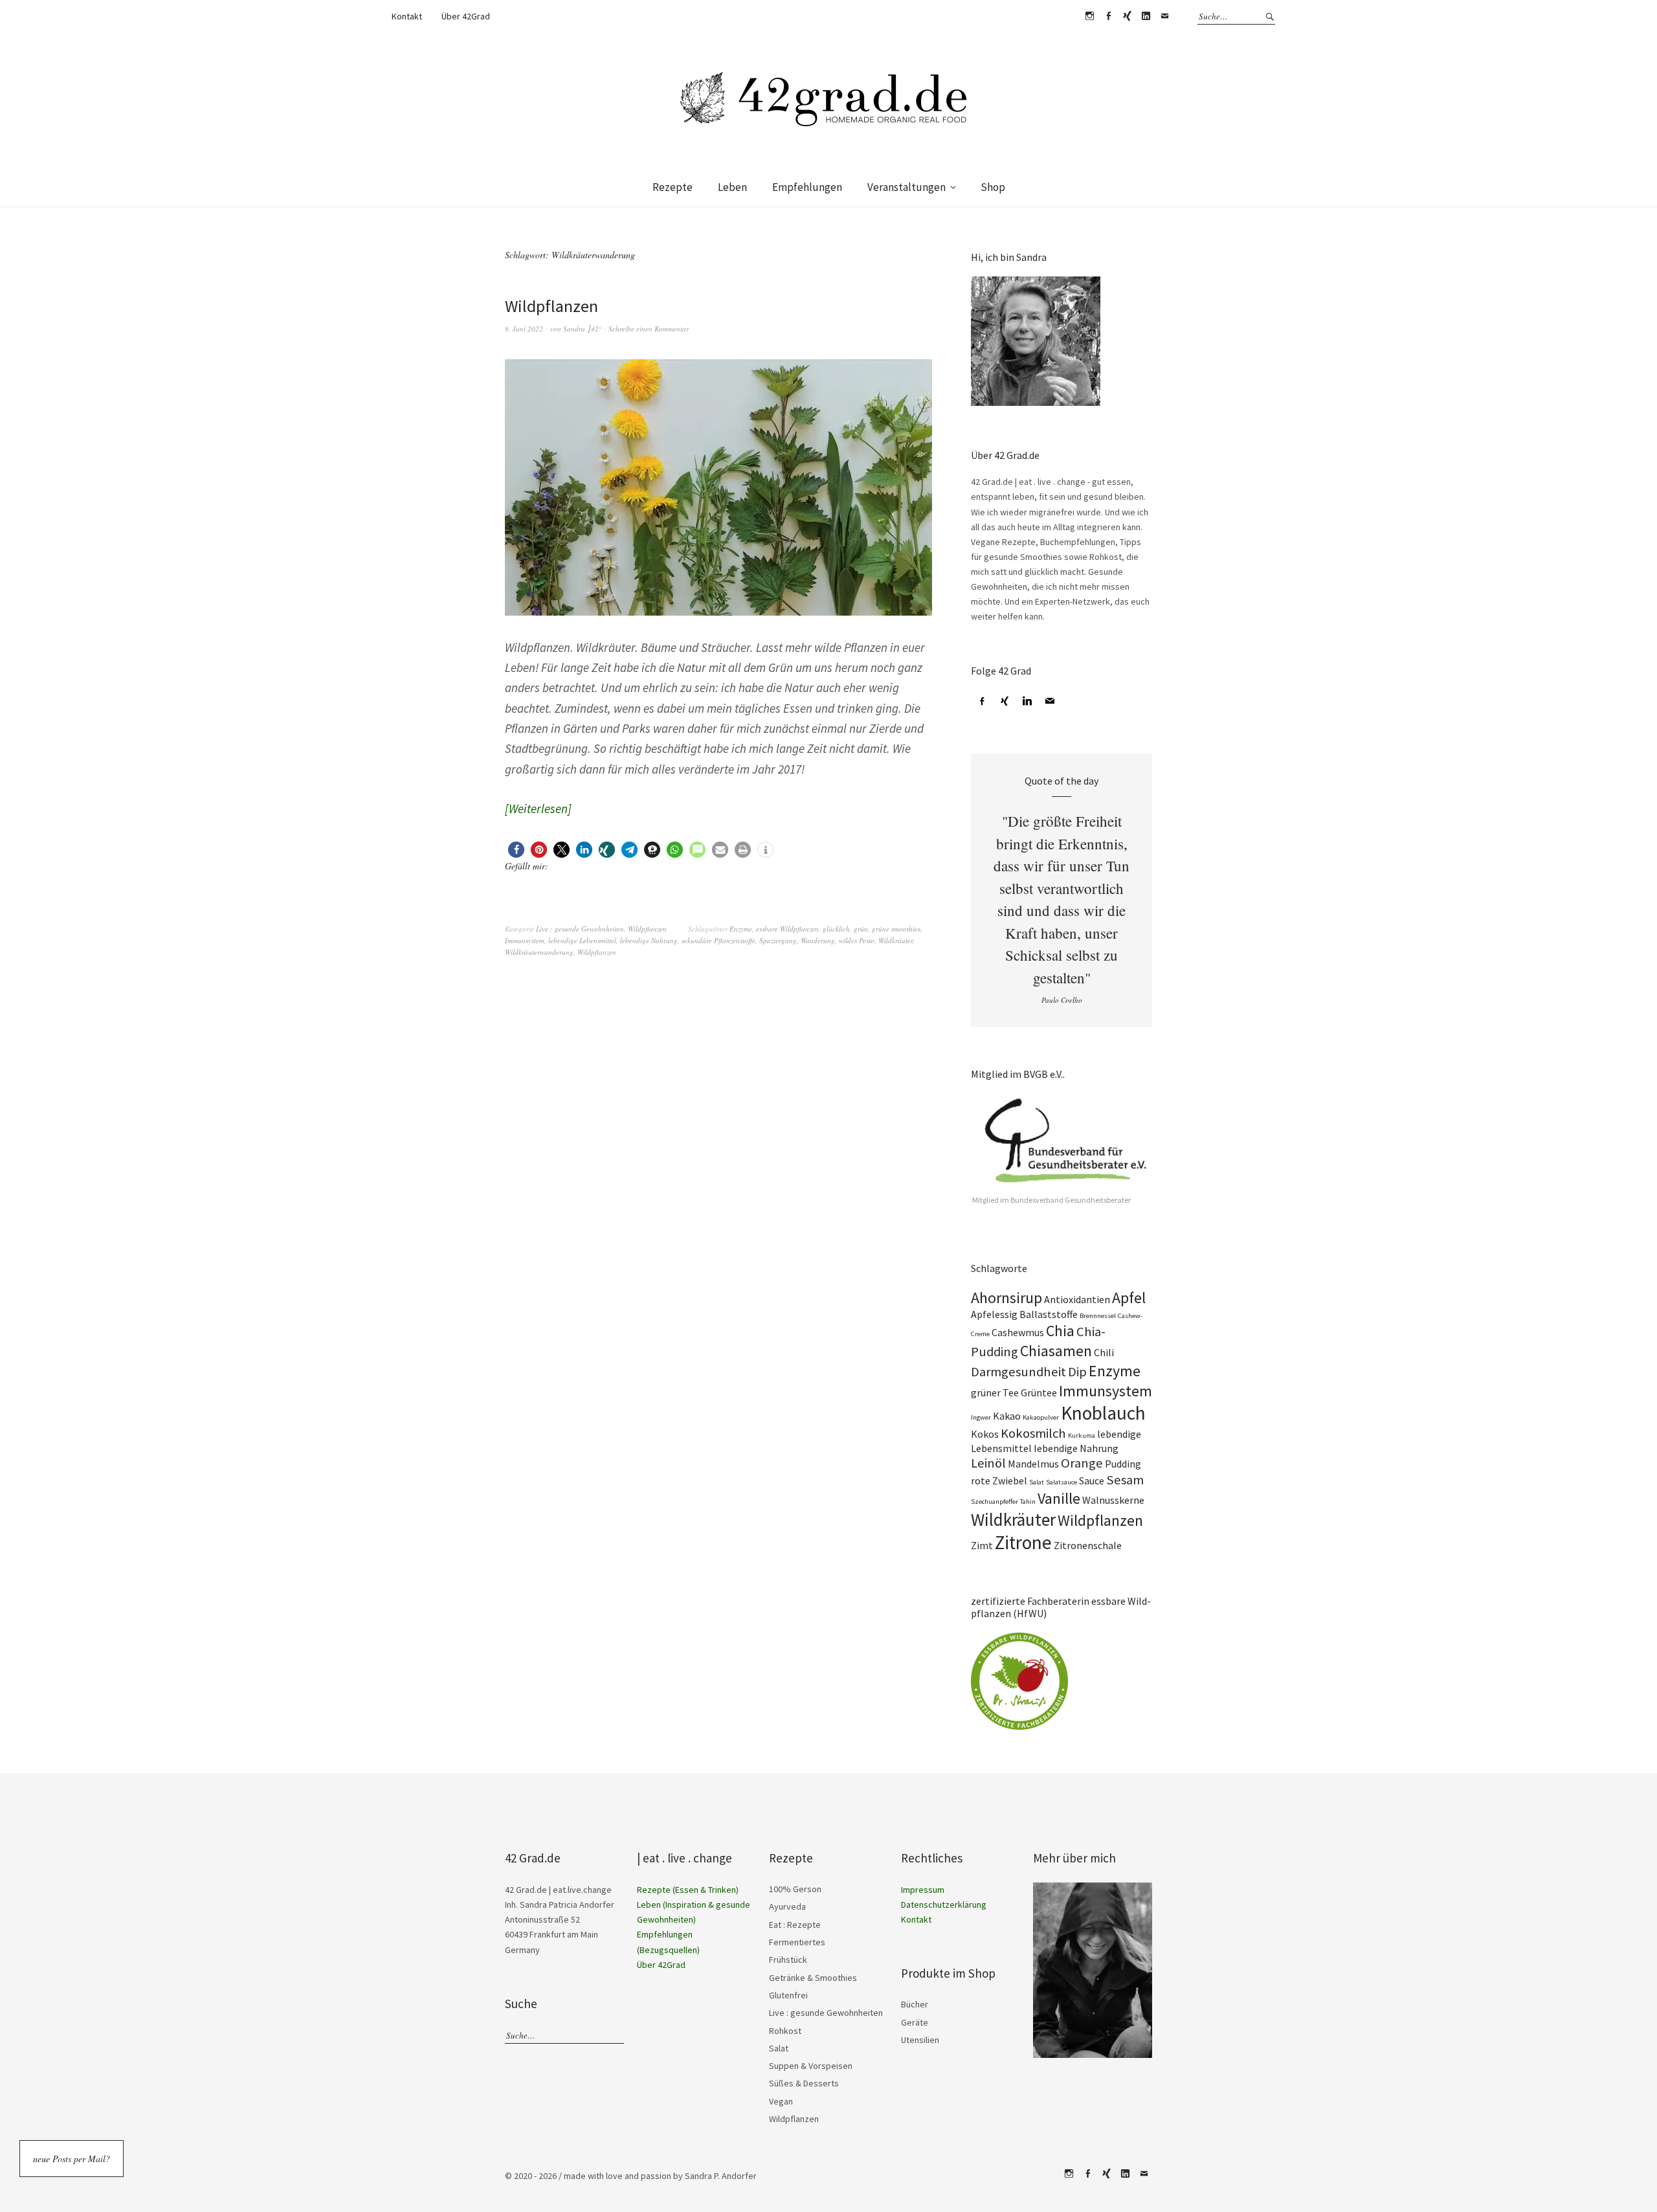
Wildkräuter (895, 940)
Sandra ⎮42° (582, 329)
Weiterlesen (538, 809)
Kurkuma (1082, 1436)
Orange (1082, 1463)
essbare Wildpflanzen (787, 929)
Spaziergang (778, 940)
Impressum (923, 1890)
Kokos (985, 1434)
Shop (993, 187)
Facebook (1108, 16)
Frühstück (788, 1960)
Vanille (1059, 1498)
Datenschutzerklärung (944, 1905)
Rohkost (785, 2031)
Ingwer (981, 1417)
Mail (1164, 16)
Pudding (1123, 1464)
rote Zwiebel (999, 1480)
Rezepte (673, 187)
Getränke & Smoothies (813, 1978)
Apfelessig (994, 1314)
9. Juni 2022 (524, 329)
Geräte (915, 2022)
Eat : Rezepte (795, 1925)
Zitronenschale (1088, 1545)
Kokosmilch (1033, 1433)
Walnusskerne (1113, 1500)
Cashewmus (1018, 1332)
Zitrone (1023, 1542)
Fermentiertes (797, 1942)
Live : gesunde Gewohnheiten (580, 929)
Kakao (1007, 1416)
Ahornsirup (1006, 1298)
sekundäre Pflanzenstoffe (718, 940)
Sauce (1092, 1480)
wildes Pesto (857, 940)
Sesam (1125, 1480)
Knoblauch (1103, 1413)
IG (1089, 16)
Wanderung (818, 940)
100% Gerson (795, 1889)
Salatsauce (1062, 1482)
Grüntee (1039, 1392)
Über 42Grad (466, 16)
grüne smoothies (896, 929)
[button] (516, 850)
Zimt (982, 1545)
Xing (1127, 16)
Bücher (915, 2004)
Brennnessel (1098, 1316)
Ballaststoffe (1049, 1314)
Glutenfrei (788, 1995)
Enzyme (741, 929)
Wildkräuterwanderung (539, 952)
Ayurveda (787, 1906)
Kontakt (407, 16)
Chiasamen (1056, 1351)
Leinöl (988, 1463)
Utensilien (920, 2040)
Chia (1060, 1331)
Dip (1077, 1372)
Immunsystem (525, 940)
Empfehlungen (807, 187)
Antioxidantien (1077, 1299)
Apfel (1129, 1298)
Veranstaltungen (906, 187)
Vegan (781, 2101)
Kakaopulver (1041, 1417)
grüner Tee (995, 1392)
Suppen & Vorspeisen (811, 2066)
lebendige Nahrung (649, 940)
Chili (1104, 1352)
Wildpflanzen (551, 306)
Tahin (1028, 1502)
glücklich (836, 929)
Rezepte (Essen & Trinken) (688, 1890)
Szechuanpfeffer (995, 1502)
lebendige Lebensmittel (582, 940)
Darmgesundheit (1018, 1372)
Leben (732, 187)
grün (861, 929)
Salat (1037, 1482)
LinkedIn (1146, 16)
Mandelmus (1033, 1464)
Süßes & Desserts (804, 2083)
